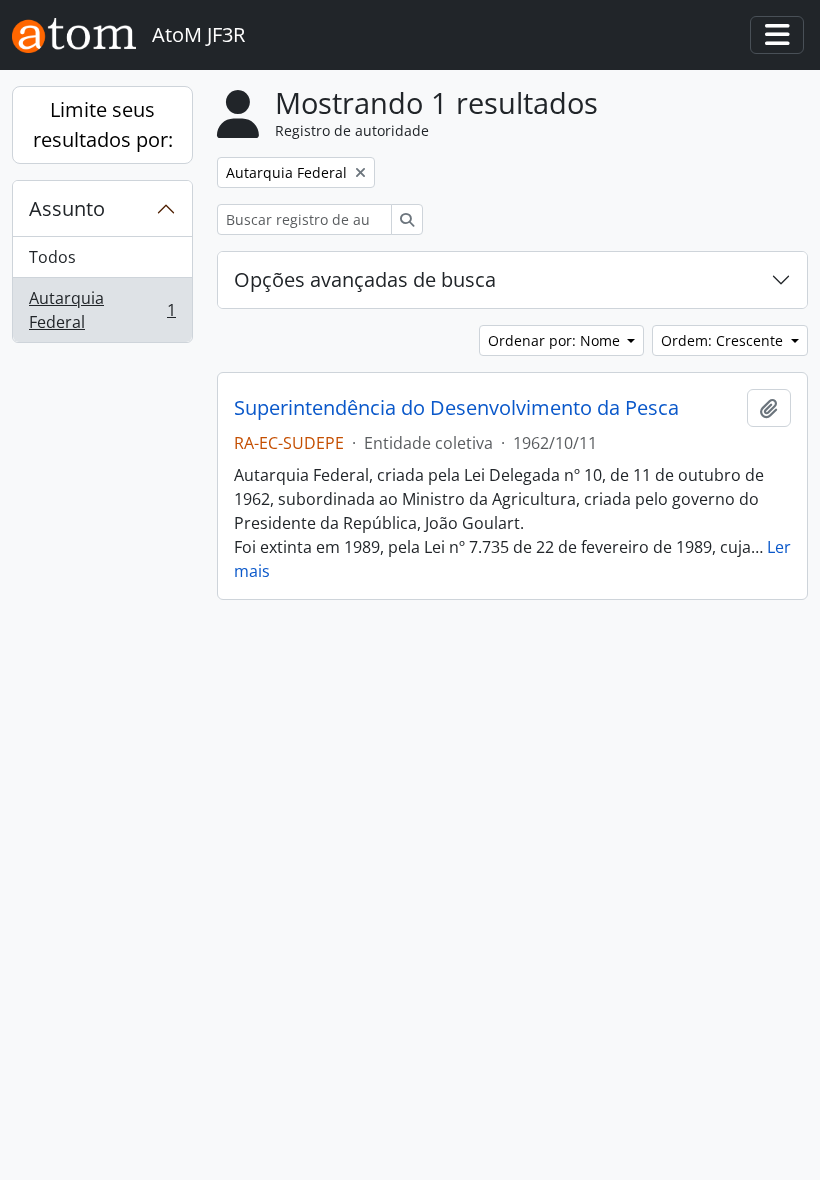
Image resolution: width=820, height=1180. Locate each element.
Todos (52, 257)
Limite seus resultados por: (103, 124)
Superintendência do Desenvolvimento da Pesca (456, 408)
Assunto (67, 208)
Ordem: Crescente (724, 340)
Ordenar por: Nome (556, 340)
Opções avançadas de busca (365, 279)
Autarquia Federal (102, 310)
